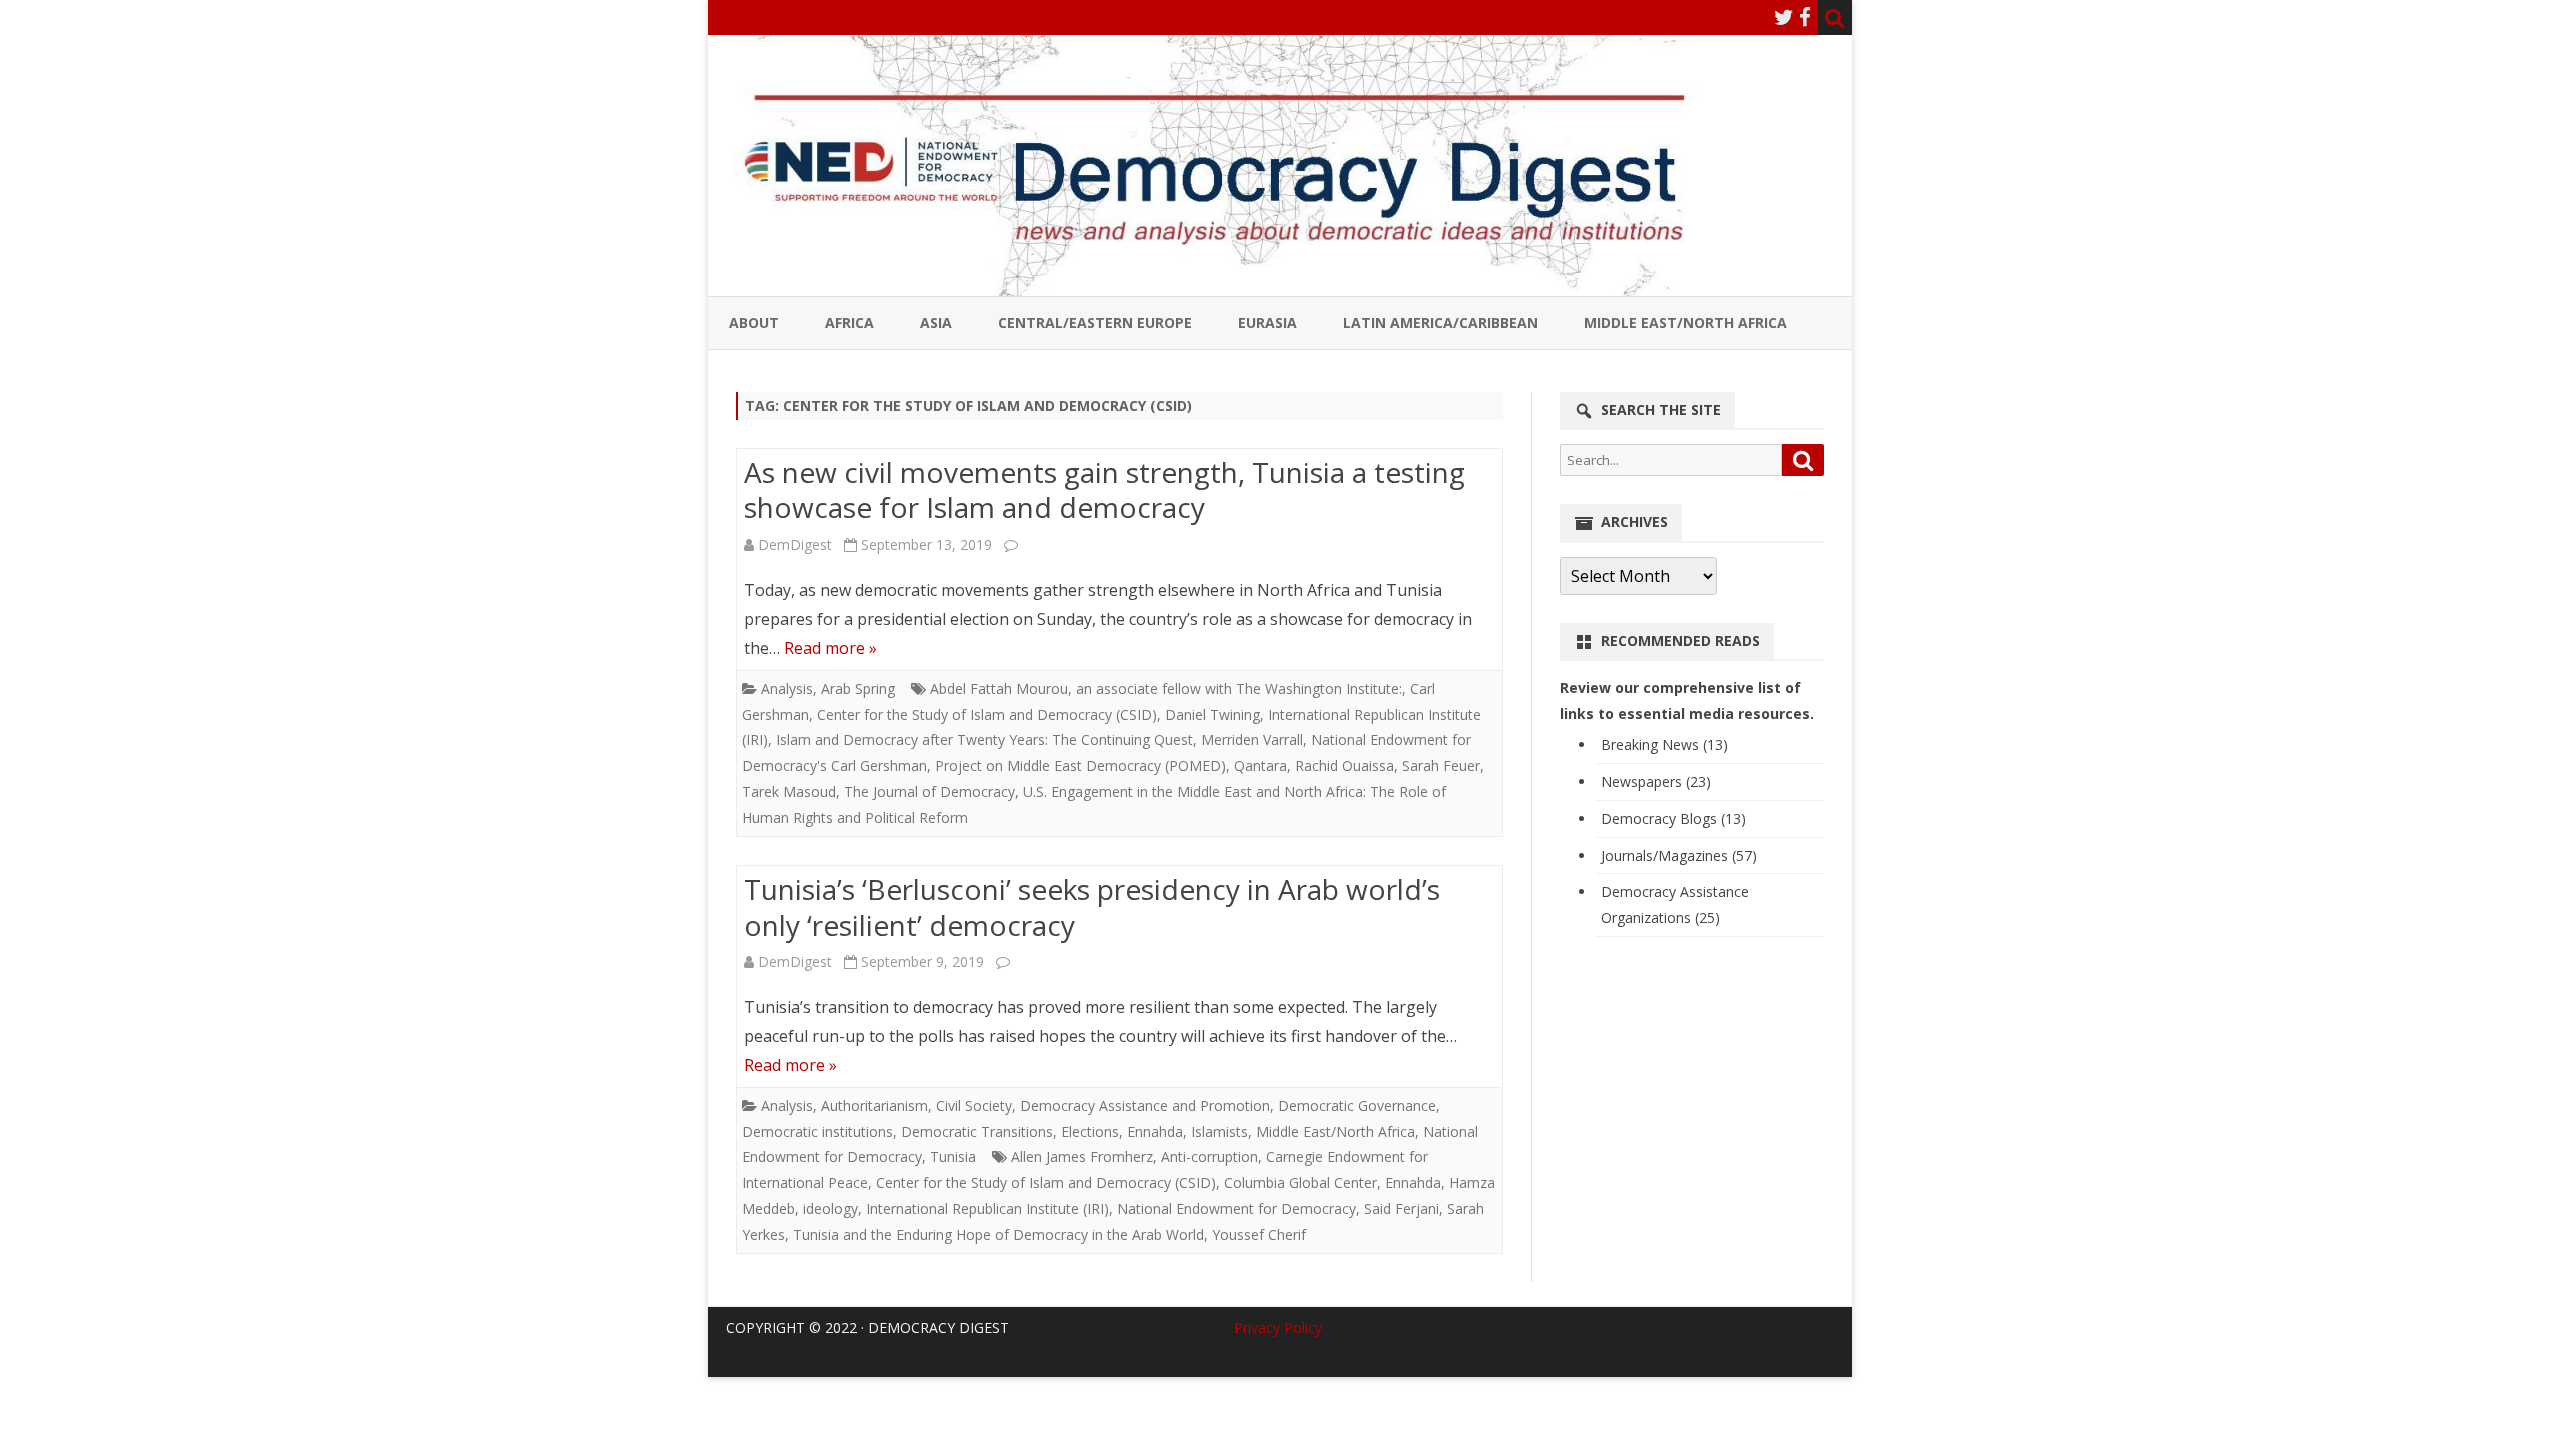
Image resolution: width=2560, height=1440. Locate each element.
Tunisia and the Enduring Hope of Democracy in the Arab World (998, 1234)
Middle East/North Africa (1685, 322)
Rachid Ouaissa (1344, 765)
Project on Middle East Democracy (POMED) (1080, 765)
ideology (830, 1208)
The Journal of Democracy (929, 791)
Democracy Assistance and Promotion (1145, 1105)
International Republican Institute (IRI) (987, 1208)
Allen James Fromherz (1082, 1156)
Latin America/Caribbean (1440, 322)
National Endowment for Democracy (1236, 1208)
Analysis (787, 688)
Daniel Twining (1212, 714)
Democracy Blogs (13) (1673, 818)
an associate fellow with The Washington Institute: (1239, 688)
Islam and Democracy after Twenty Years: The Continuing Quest (984, 739)
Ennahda (1155, 1131)
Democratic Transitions (977, 1131)
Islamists (1219, 1131)
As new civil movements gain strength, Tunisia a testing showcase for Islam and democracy (1104, 490)
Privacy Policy (1278, 1327)
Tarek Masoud (789, 791)
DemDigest (795, 544)
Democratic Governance (1357, 1105)
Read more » (830, 648)
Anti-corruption (1209, 1156)
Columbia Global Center (1300, 1182)
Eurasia (1267, 322)
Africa (849, 322)
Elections (1090, 1131)
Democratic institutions (817, 1131)
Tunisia (953, 1156)
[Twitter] (1784, 17)
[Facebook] (1805, 17)
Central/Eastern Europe (1095, 322)
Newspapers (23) (1656, 781)
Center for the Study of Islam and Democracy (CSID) (987, 714)
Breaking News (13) (1664, 744)
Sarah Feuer (1441, 765)
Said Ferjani (1401, 1208)
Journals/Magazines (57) (1679, 855)
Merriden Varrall (1252, 739)
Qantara (1260, 765)
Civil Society (974, 1105)
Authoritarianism (874, 1105)
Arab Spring (858, 688)
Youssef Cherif (1259, 1234)
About (754, 322)
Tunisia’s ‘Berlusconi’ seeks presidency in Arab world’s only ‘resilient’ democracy (1092, 907)
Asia (936, 322)
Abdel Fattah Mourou (999, 688)
